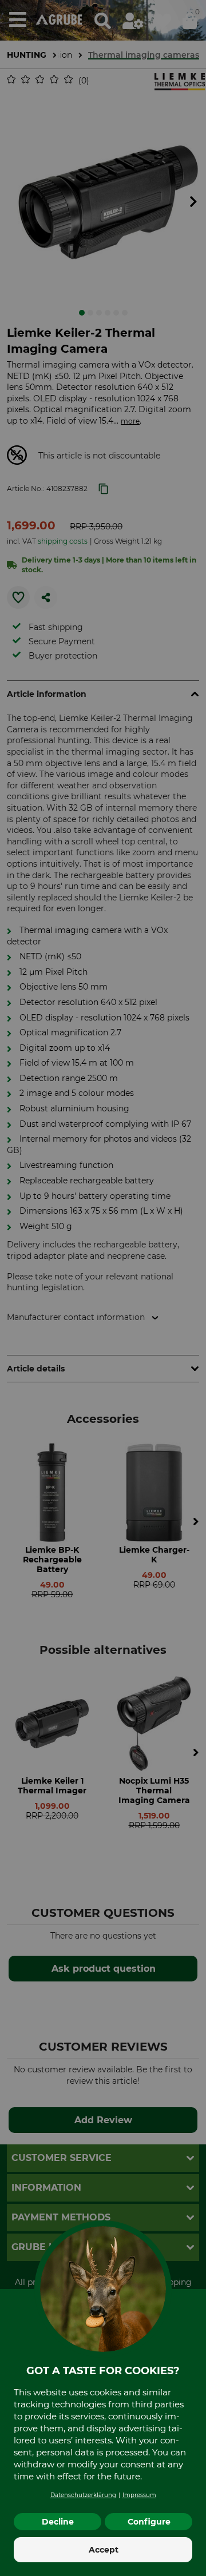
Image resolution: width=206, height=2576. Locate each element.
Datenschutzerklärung (83, 2495)
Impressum (139, 2495)
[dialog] (103, 1288)
